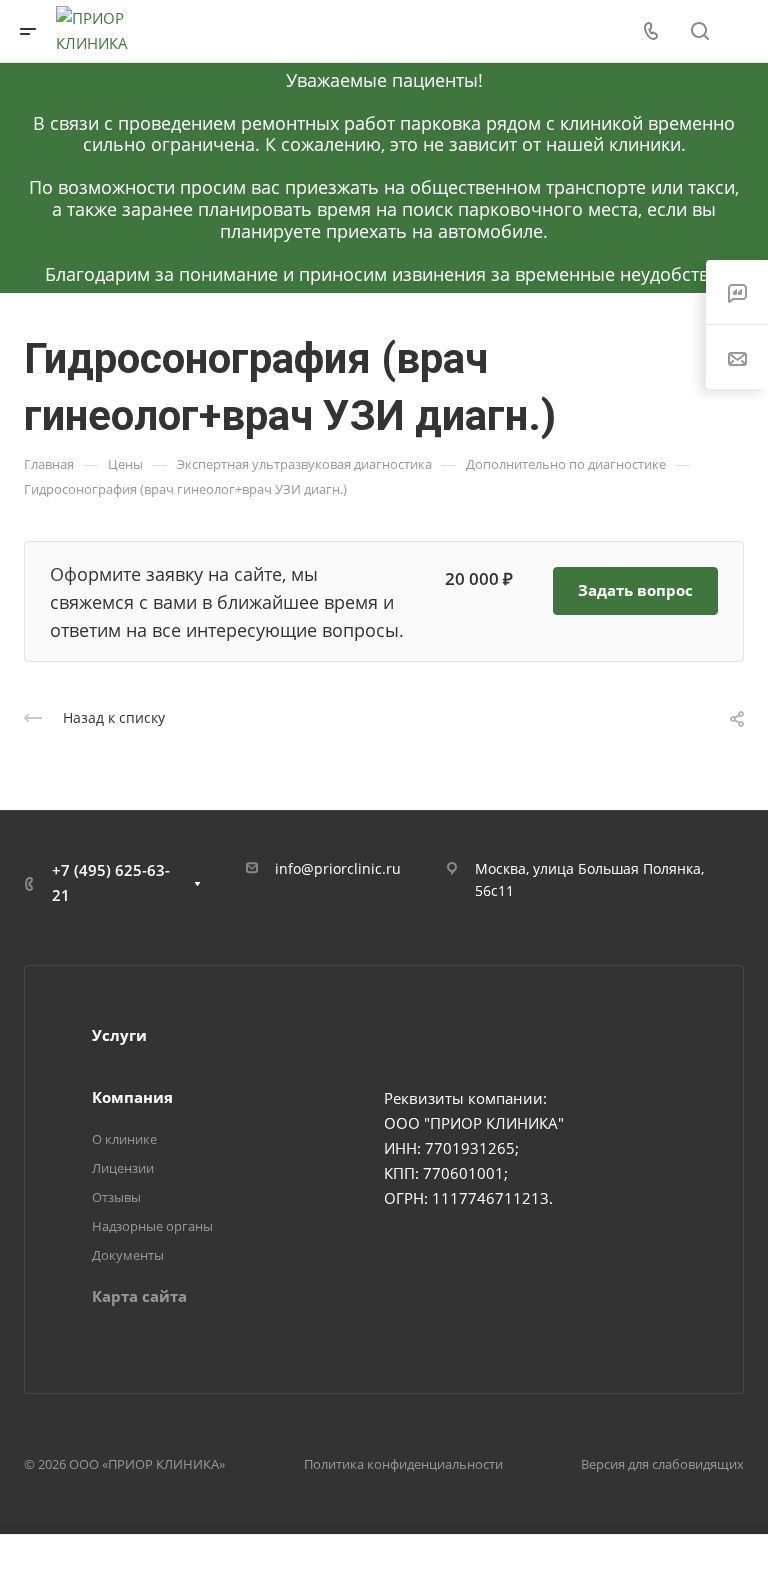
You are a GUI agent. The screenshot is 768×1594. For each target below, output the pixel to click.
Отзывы (116, 1197)
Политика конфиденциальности (403, 1464)
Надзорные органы (152, 1226)
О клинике (124, 1139)
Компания (132, 1097)
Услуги (119, 1035)
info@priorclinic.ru (338, 868)
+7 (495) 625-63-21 (111, 882)
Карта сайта (139, 1296)
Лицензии (123, 1168)
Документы (128, 1255)
